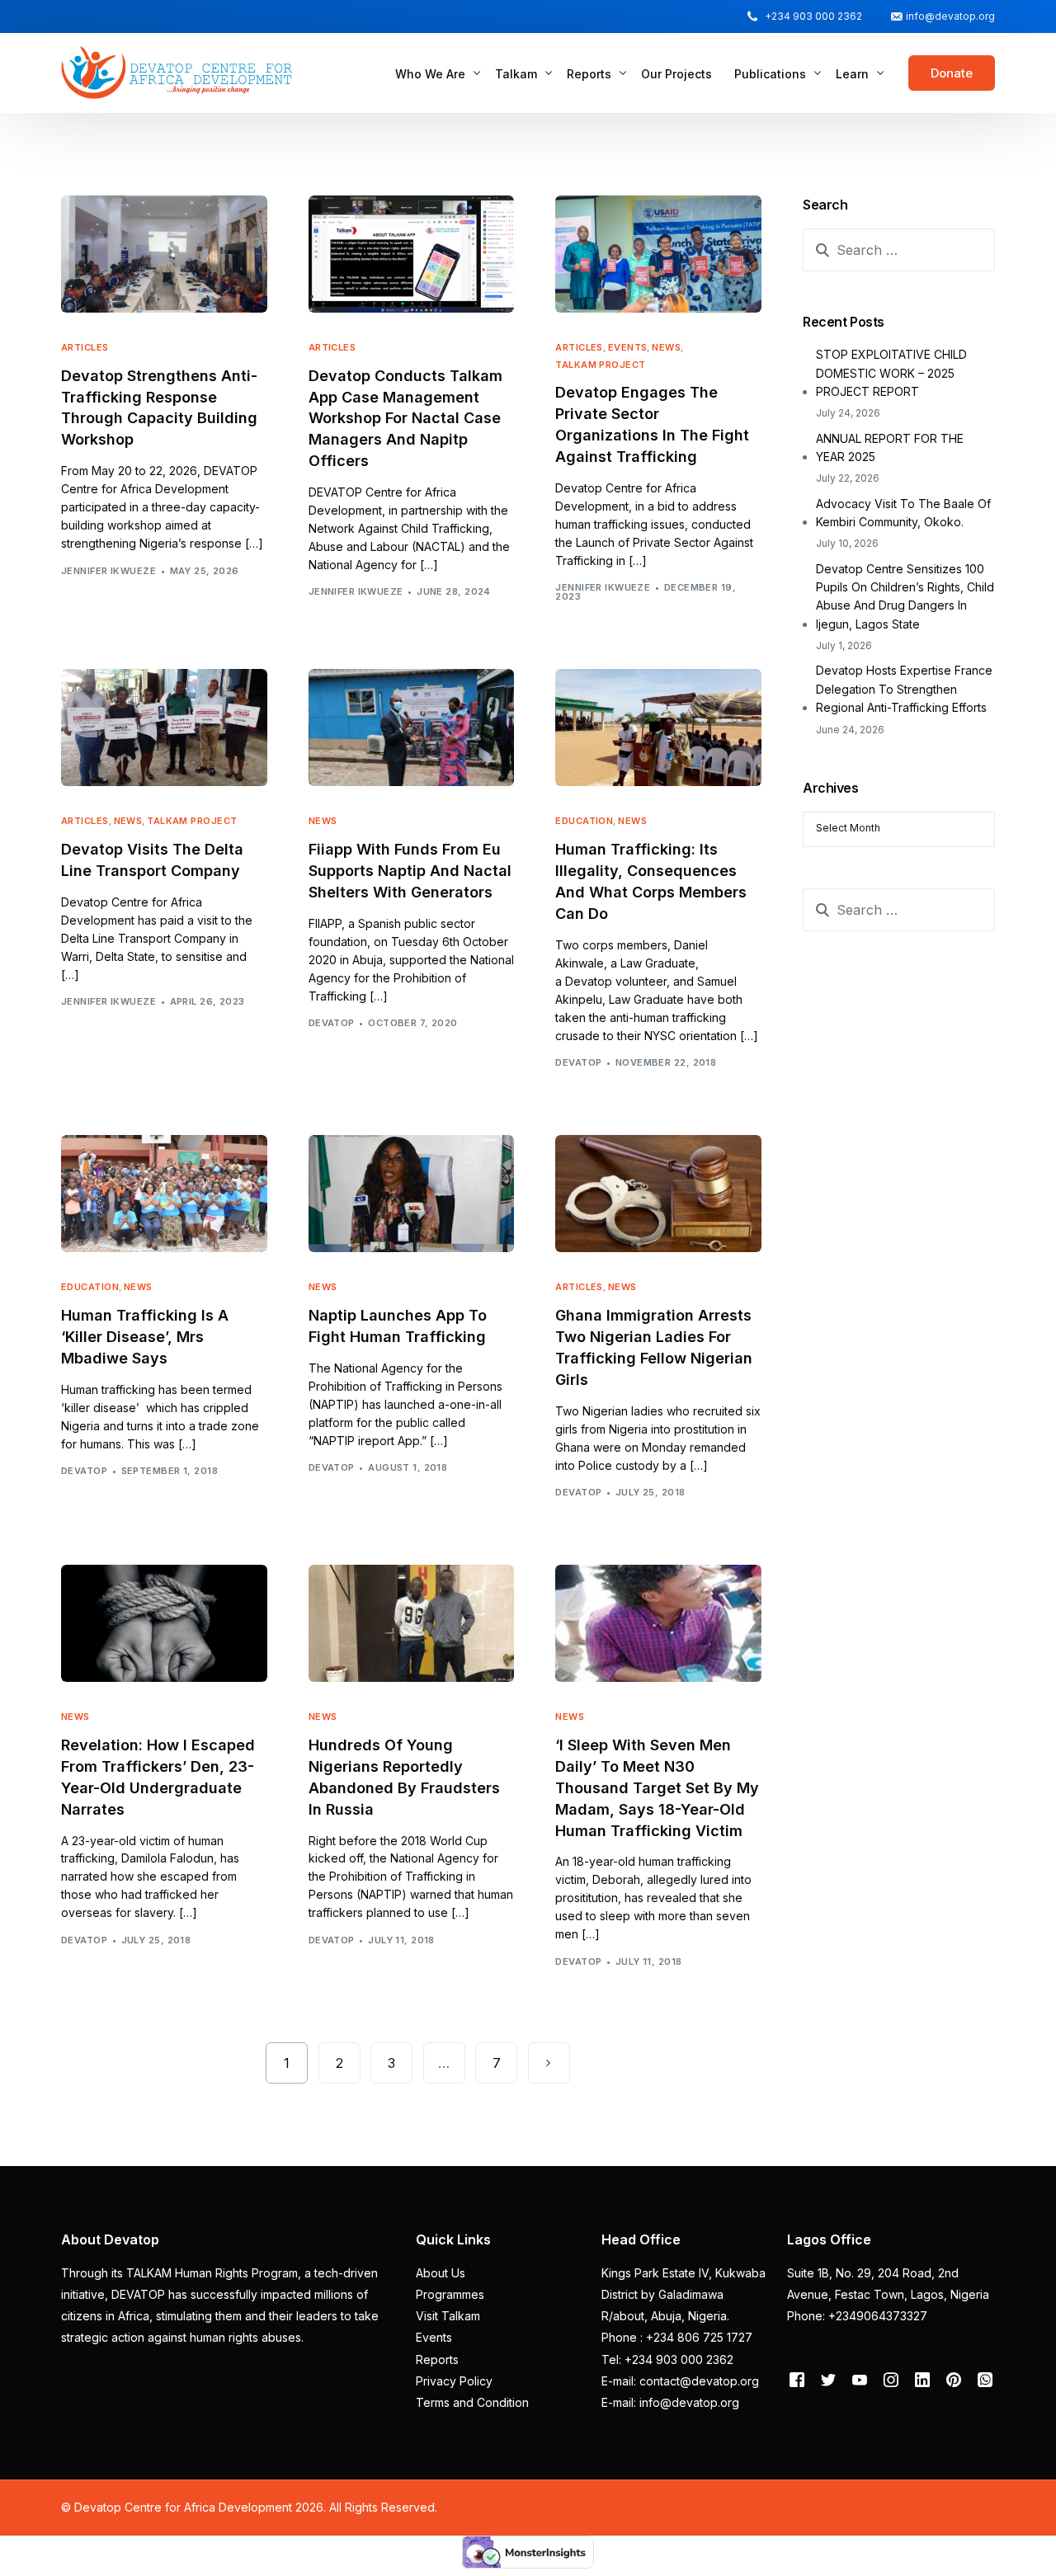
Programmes (450, 2294)
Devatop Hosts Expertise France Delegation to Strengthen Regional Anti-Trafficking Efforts (904, 689)
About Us (441, 2273)
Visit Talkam (448, 2316)
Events (628, 348)
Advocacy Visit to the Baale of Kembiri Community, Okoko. (903, 513)
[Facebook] (797, 2379)
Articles (85, 348)
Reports (437, 2359)
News (666, 348)
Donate (952, 73)
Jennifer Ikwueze (108, 571)
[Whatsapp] (985, 2379)
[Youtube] (860, 2379)
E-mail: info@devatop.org (670, 2402)
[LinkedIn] (922, 2379)
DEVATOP (332, 1023)
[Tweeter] (828, 2379)
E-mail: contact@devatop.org (680, 2381)
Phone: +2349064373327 (857, 2316)
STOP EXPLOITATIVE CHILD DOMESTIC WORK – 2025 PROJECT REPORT (891, 373)
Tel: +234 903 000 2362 (667, 2359)
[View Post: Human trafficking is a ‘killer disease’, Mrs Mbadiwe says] (164, 1194)
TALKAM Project (600, 365)
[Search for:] (899, 250)
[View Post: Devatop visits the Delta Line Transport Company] (164, 728)
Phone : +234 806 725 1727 (677, 2337)
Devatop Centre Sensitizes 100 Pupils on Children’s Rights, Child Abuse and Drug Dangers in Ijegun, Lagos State (905, 596)
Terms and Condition (472, 2402)
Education (584, 821)
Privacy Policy (454, 2381)
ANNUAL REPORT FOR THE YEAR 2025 (890, 447)
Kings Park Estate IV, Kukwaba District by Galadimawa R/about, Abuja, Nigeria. (684, 2295)
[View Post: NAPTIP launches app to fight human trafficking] (412, 1194)
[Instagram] (891, 2379)
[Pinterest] (954, 2379)
